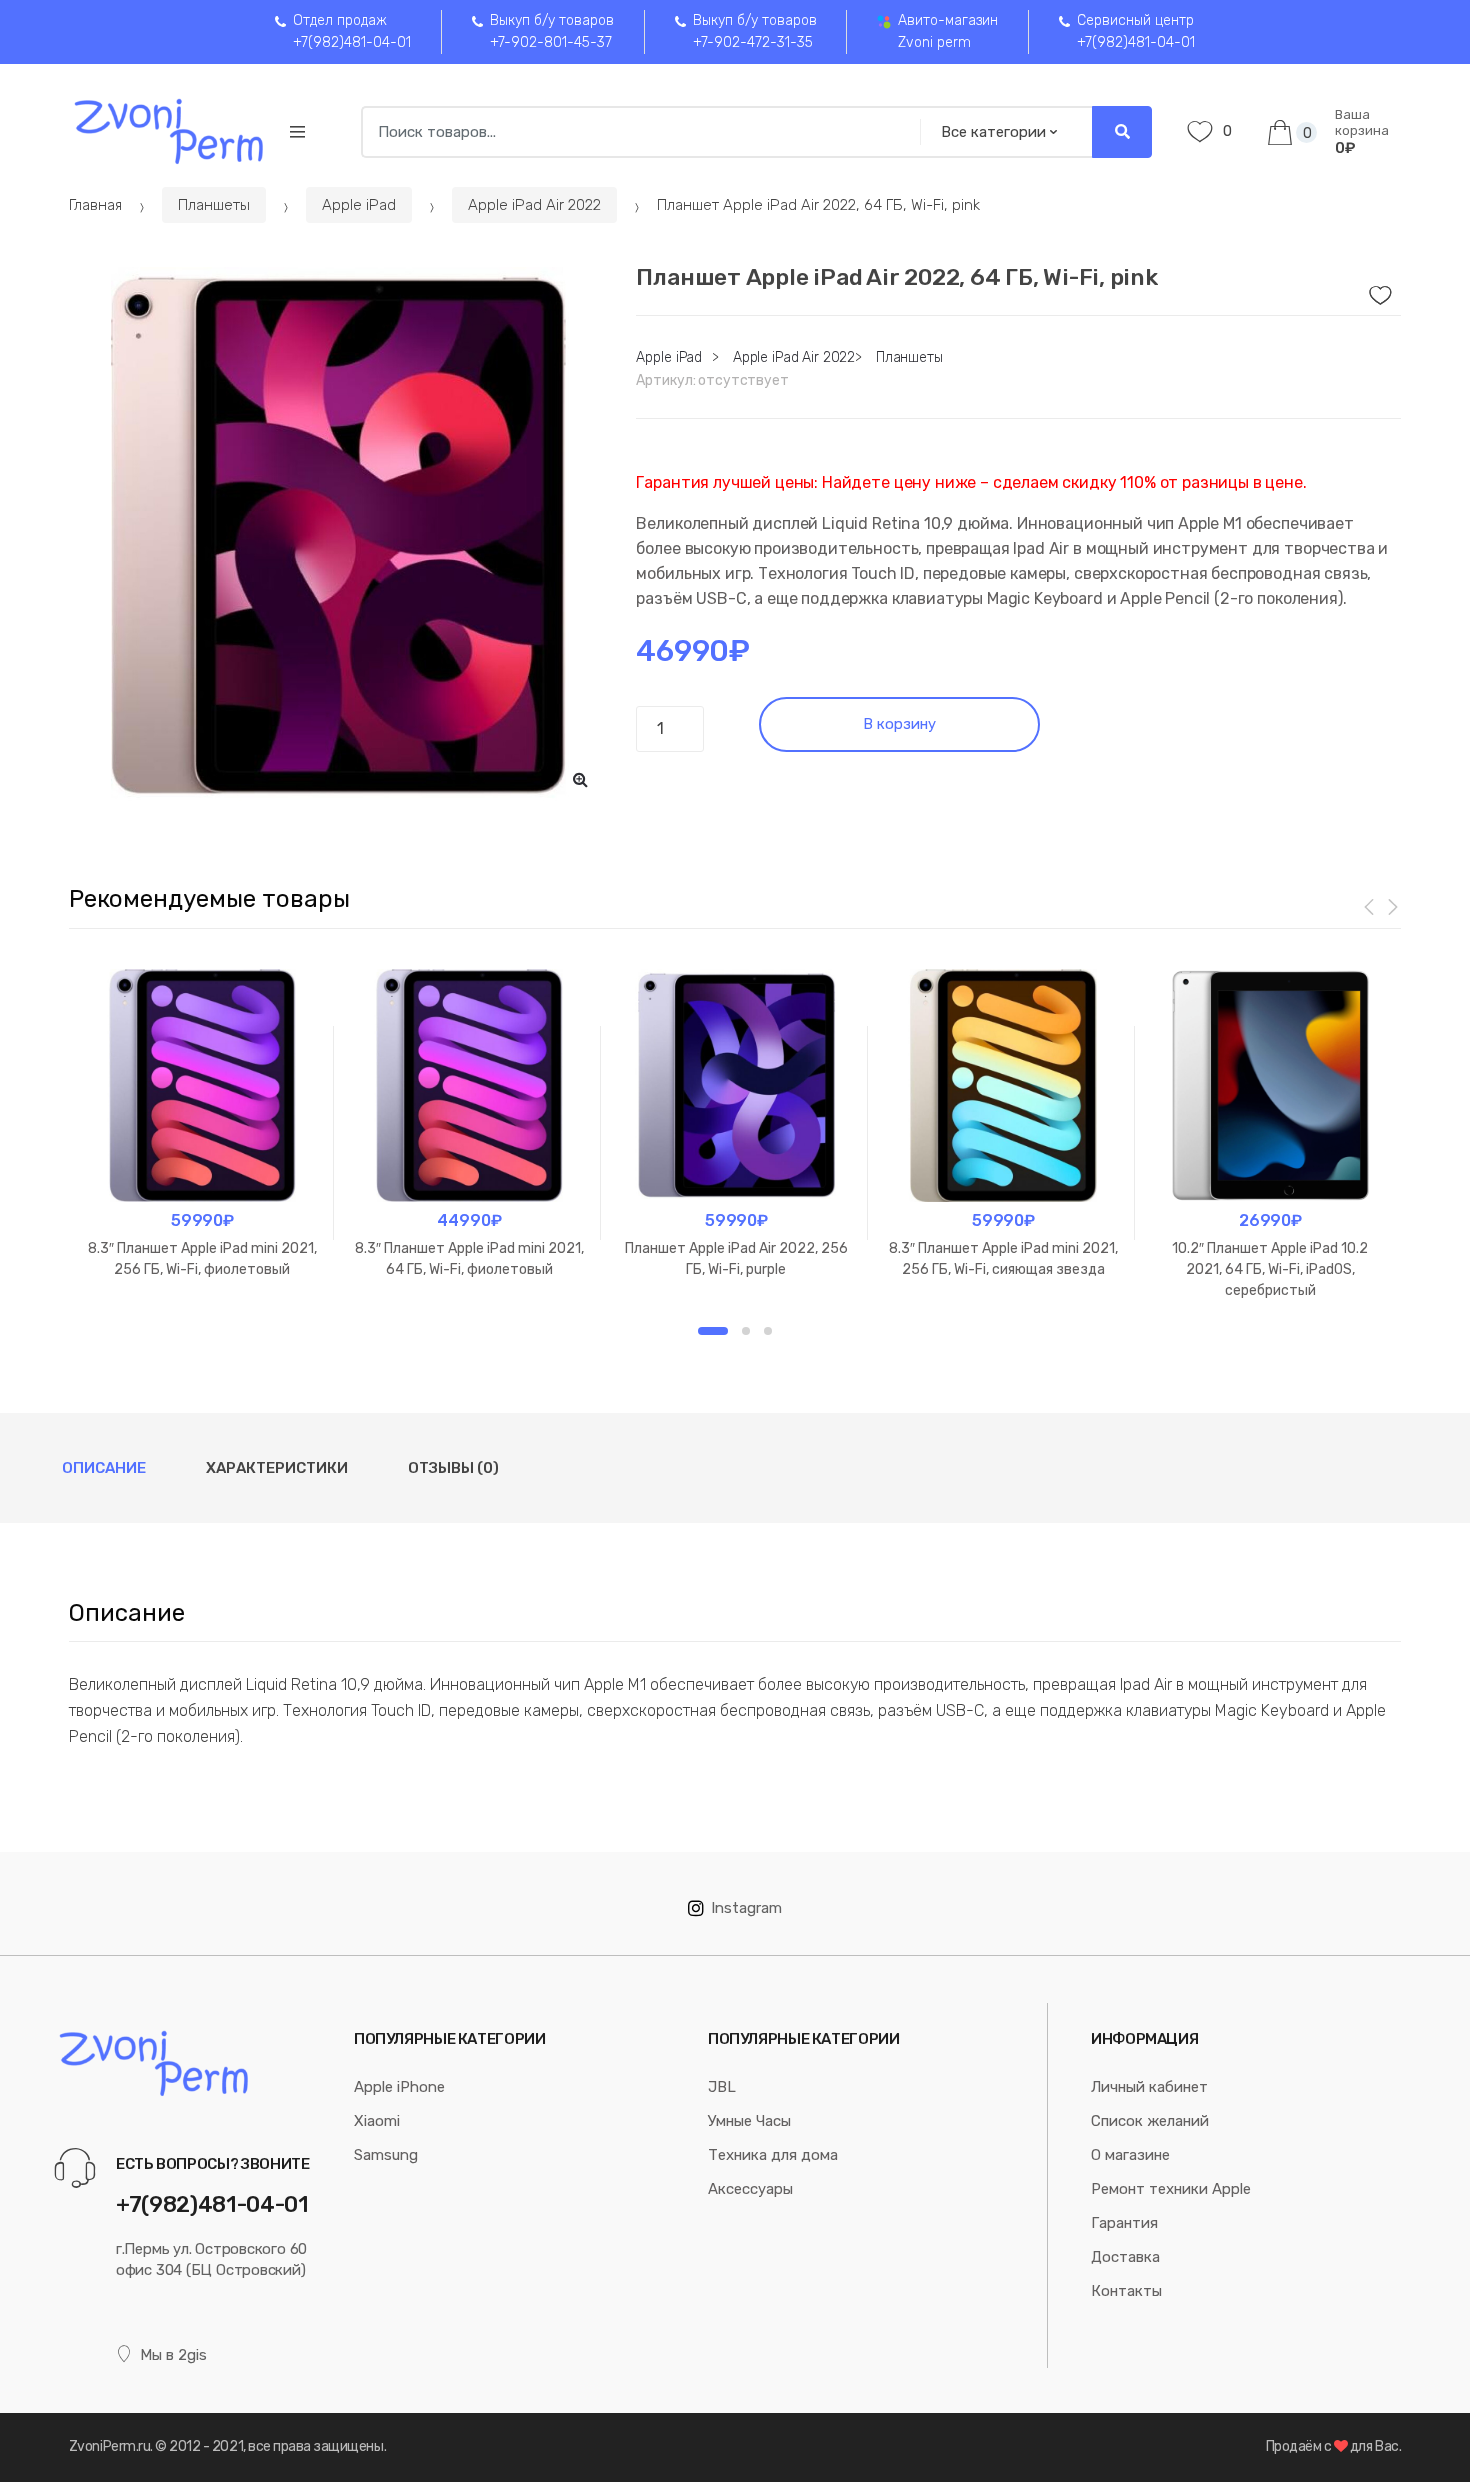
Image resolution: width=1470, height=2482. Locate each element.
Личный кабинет (1149, 2087)
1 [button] (713, 1331)
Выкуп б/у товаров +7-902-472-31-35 (755, 31)
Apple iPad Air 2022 (534, 205)
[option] (338, 536)
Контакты (1126, 2291)
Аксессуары (750, 2189)
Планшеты (214, 205)
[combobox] (634, 132)
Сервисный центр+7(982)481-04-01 (1136, 31)
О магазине (1130, 2155)
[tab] (104, 1468)
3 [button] (768, 1331)
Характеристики (277, 1468)
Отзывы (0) (453, 1468)
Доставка (1125, 2257)
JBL (722, 2087)
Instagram (746, 1908)
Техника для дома (773, 2155)
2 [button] (746, 1331)
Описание (104, 1468)
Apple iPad (359, 205)
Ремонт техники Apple (1171, 2189)
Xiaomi (377, 2121)
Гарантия (1124, 2223)
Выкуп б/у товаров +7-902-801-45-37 (552, 31)
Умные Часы (749, 2121)
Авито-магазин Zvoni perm (948, 31)
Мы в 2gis (173, 2355)
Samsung (386, 2155)
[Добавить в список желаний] (1378, 290)
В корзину (899, 724)
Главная (95, 205)
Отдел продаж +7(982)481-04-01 (352, 31)
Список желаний (1150, 2121)
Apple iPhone (399, 2087)
